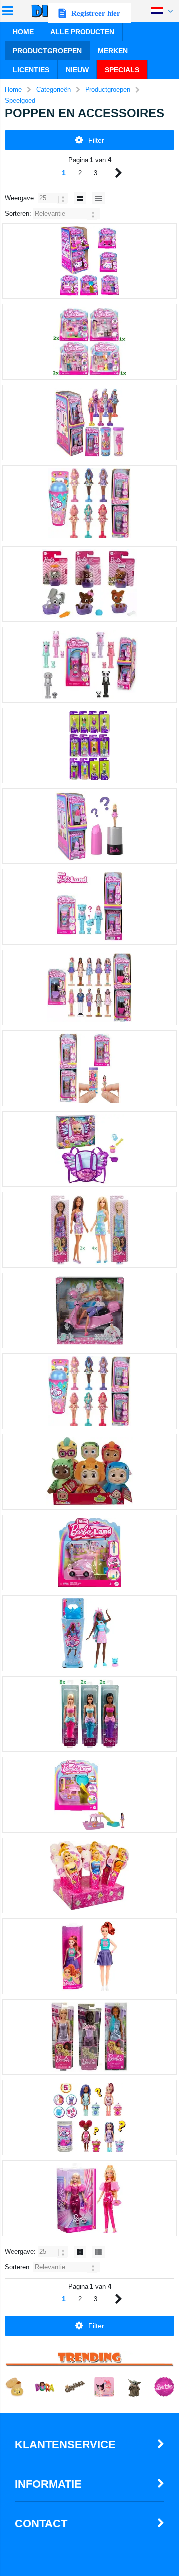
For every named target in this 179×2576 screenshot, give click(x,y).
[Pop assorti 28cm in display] (89, 1875)
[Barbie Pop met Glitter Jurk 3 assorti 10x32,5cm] (89, 2037)
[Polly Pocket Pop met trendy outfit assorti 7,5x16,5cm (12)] (89, 745)
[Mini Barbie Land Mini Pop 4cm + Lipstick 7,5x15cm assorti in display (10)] (89, 826)
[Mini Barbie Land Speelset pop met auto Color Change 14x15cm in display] (89, 1553)
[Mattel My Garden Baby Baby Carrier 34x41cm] (89, 1149)
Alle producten (82, 32)
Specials (122, 70)
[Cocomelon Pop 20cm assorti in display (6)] (89, 1472)
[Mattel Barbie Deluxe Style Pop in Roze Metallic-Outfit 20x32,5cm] (89, 2198)
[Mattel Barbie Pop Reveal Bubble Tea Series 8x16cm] (89, 2118)
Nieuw (77, 70)
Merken (113, 51)
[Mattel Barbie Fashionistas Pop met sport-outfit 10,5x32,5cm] (89, 1956)
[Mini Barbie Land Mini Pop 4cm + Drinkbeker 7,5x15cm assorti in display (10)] (89, 503)
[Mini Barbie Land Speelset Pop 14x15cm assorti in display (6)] (89, 342)
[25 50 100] (54, 198)
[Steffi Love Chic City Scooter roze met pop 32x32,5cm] (89, 1310)
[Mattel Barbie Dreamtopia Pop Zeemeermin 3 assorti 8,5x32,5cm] (89, 1714)
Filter (96, 140)
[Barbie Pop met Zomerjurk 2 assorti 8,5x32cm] (89, 1230)
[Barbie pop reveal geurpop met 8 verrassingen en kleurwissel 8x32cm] (89, 1633)
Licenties (31, 70)
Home (23, 32)
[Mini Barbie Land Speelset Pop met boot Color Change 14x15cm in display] (89, 1795)
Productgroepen (47, 51)
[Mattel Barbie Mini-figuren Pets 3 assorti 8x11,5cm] (89, 584)
